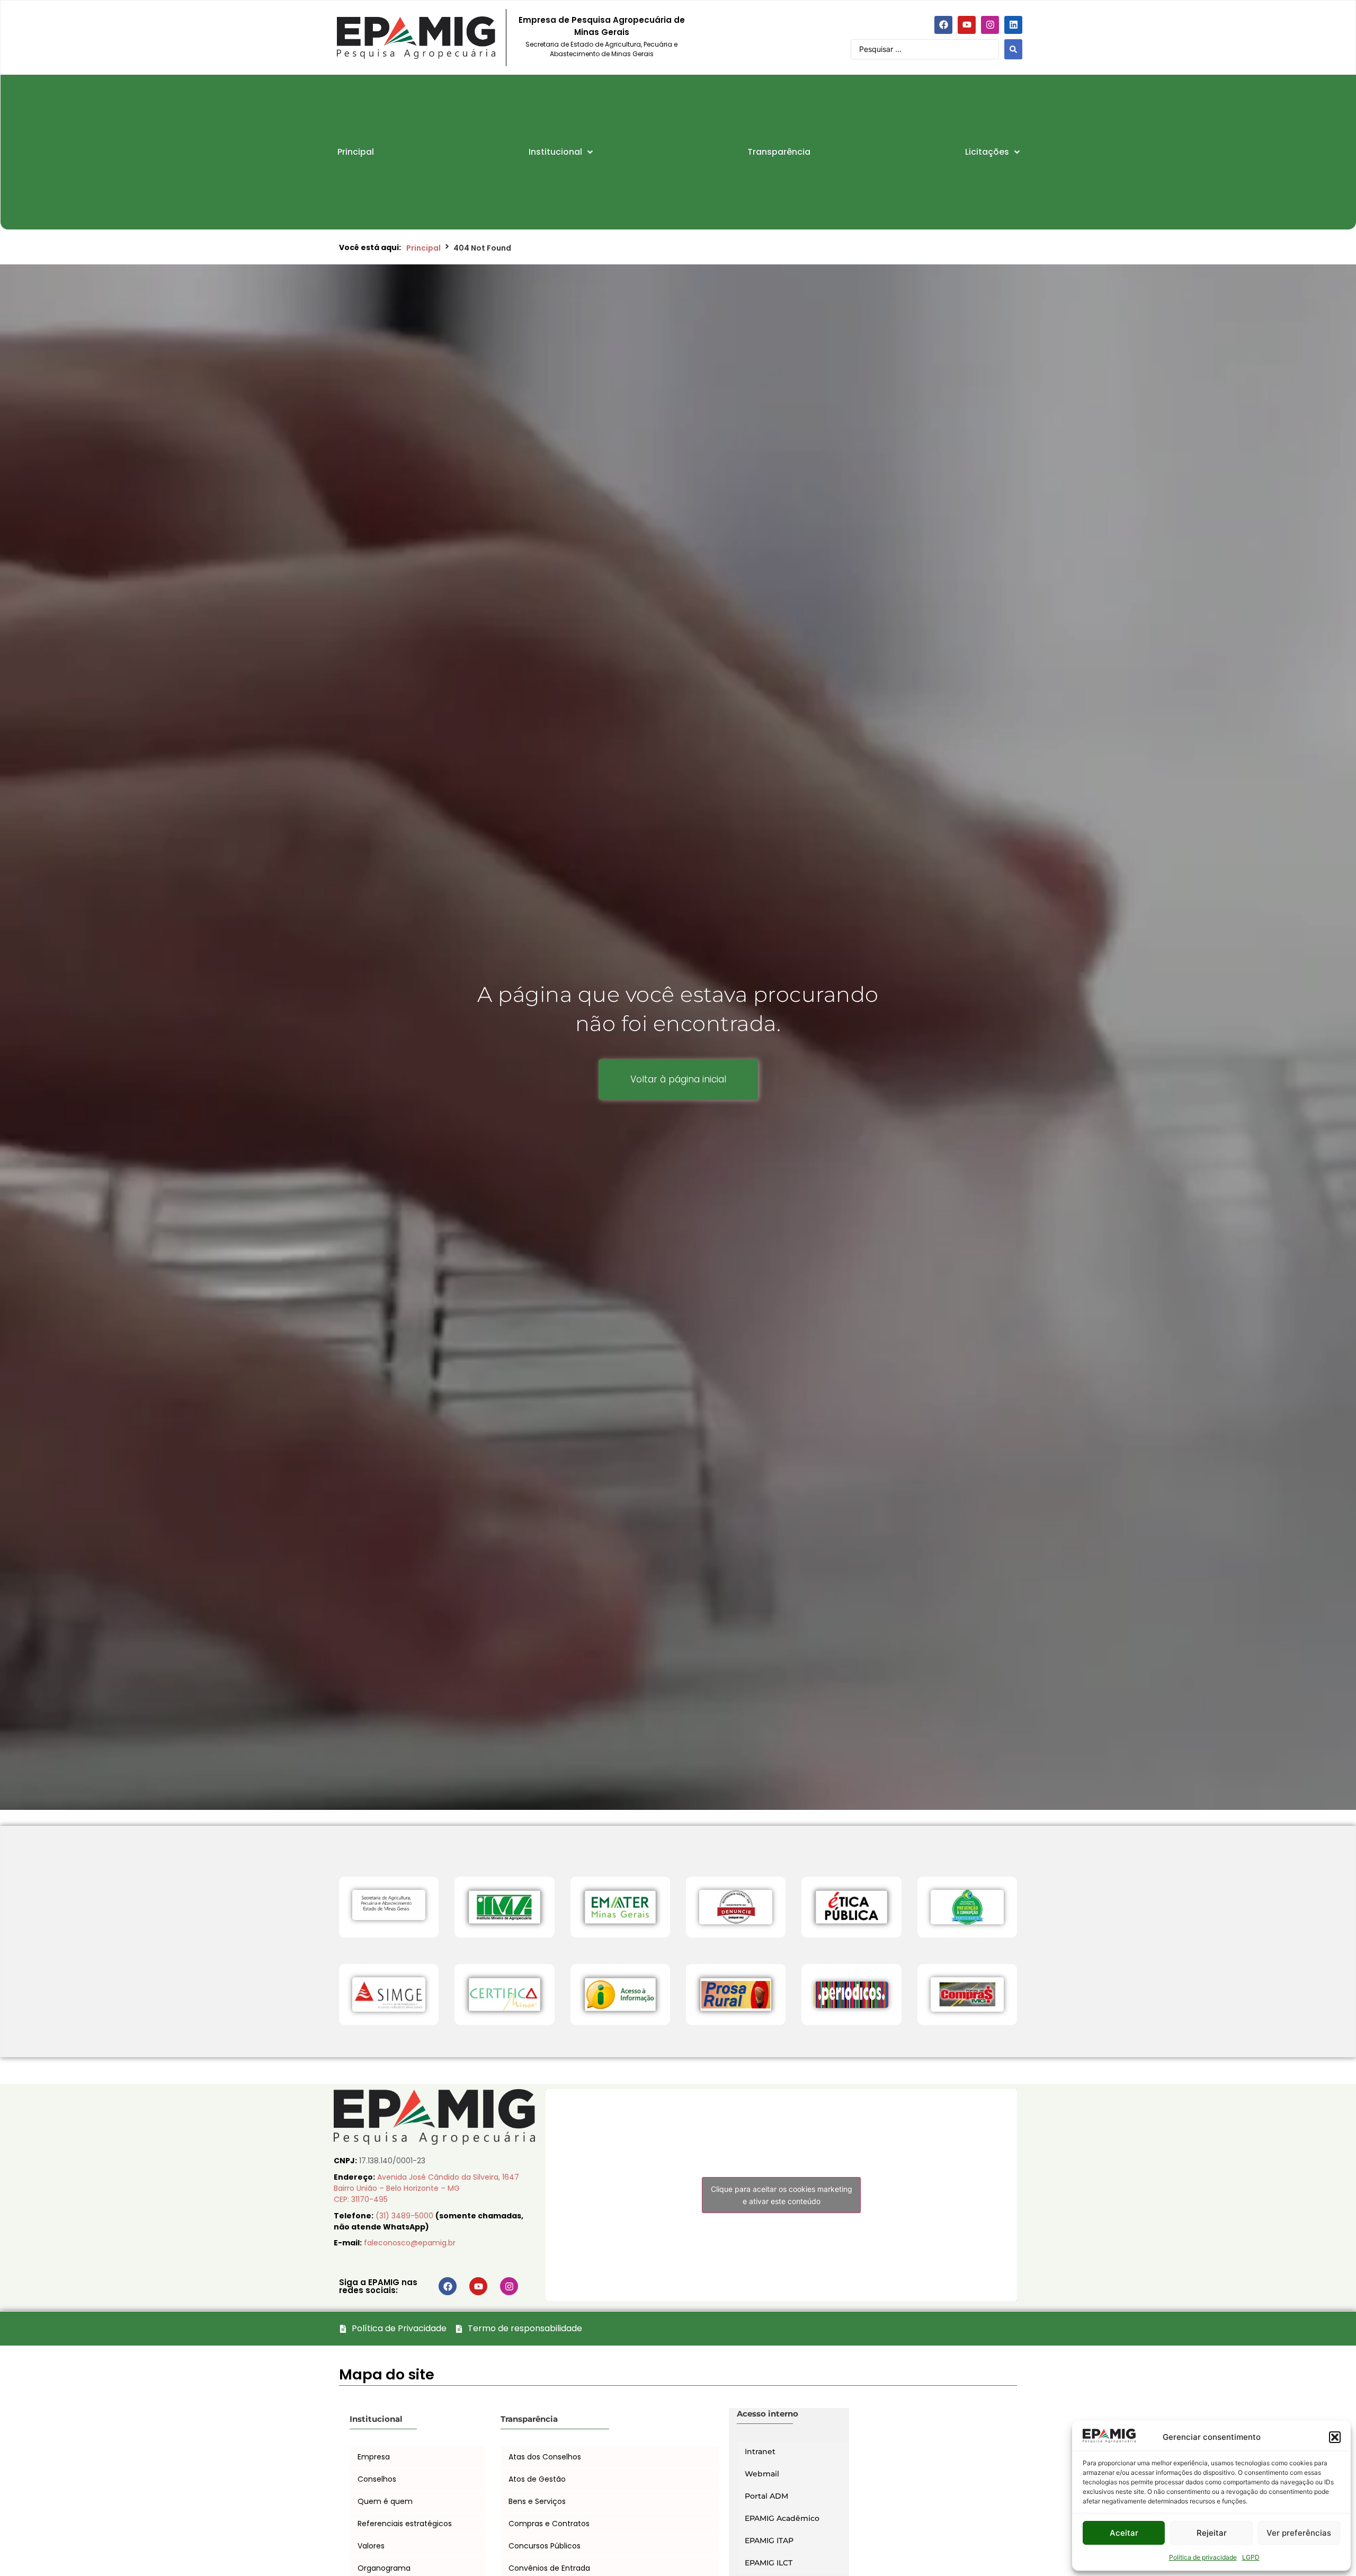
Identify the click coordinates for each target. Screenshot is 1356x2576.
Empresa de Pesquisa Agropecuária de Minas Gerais (602, 26)
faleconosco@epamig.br (410, 2243)
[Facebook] (943, 25)
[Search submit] (1013, 49)
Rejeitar (1212, 2533)
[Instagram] (990, 25)
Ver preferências (1299, 2533)
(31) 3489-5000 (405, 2216)
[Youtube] (967, 25)
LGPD (1251, 2557)
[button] (1335, 2437)
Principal (423, 248)
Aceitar (1124, 2533)
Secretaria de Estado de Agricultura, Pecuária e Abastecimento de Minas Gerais (601, 49)
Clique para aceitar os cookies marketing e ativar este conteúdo (782, 2195)
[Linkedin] (1013, 25)
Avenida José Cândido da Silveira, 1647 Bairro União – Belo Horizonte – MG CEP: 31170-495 (426, 2188)
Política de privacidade (1203, 2557)
